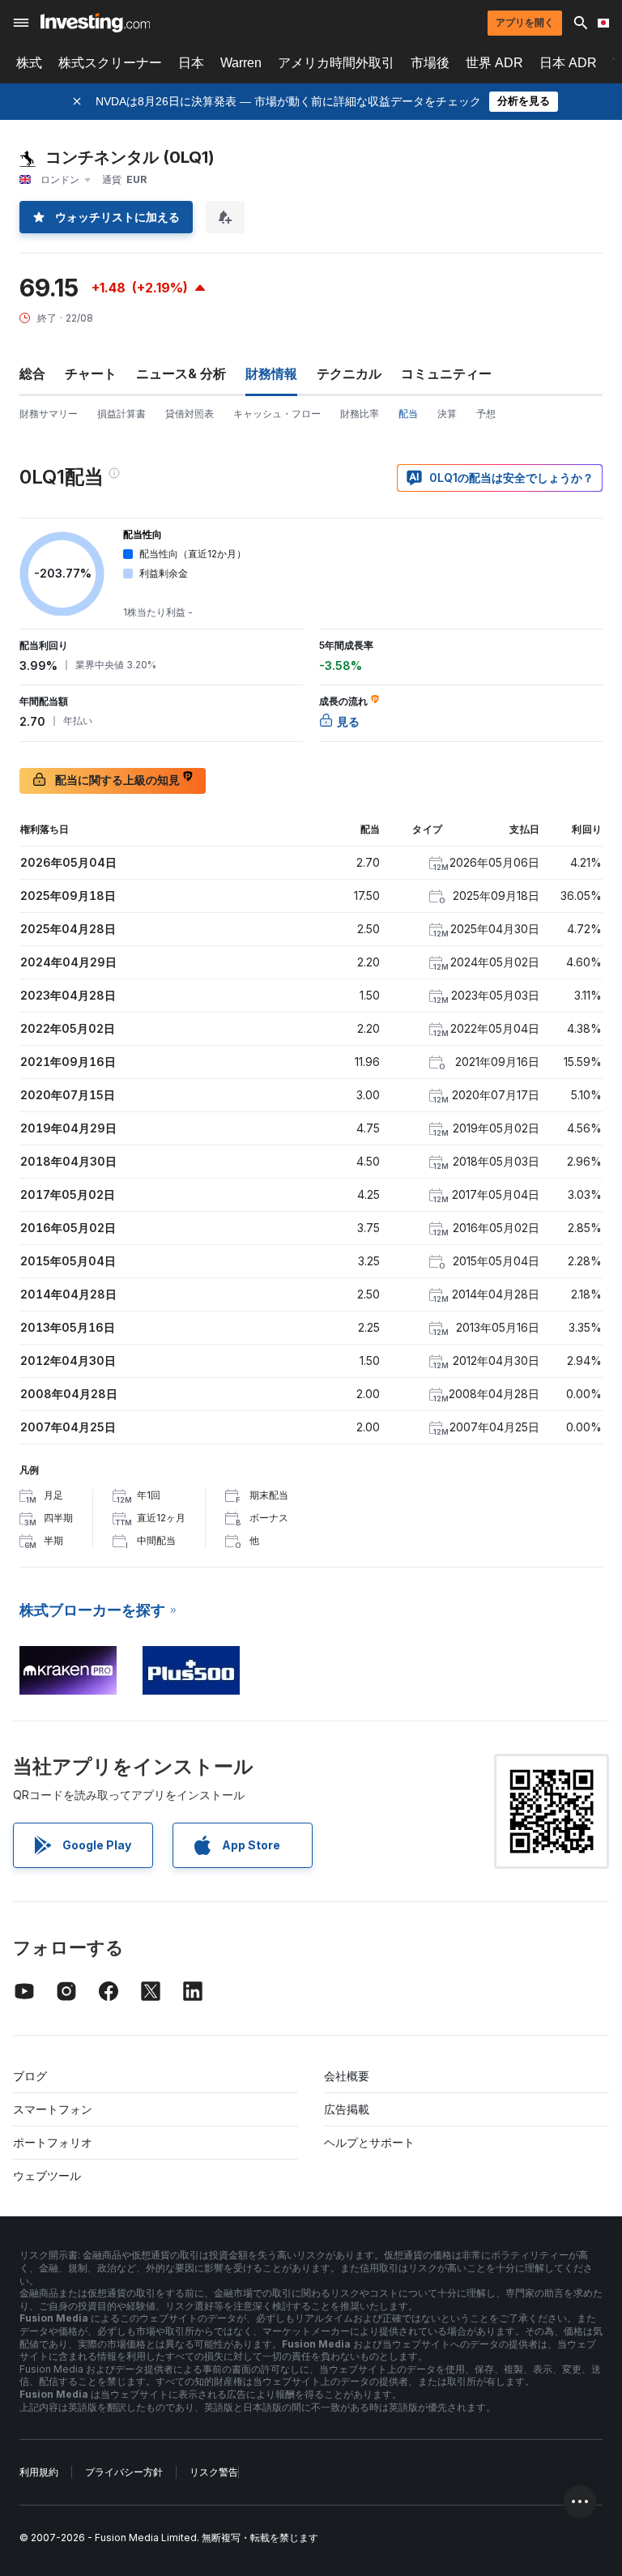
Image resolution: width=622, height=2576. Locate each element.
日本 (191, 63)
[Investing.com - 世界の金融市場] (95, 23)
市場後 (430, 63)
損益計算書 (121, 414)
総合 (32, 373)
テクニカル (349, 373)
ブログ (30, 2076)
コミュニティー (446, 373)
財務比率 (360, 414)
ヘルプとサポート (369, 2142)
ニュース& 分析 (181, 373)
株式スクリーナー (110, 63)
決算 (447, 414)
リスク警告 (214, 2472)
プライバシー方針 (124, 2472)
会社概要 (347, 2076)
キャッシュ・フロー (277, 414)
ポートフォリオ (53, 2142)
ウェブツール (47, 2175)
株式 (29, 63)
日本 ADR (568, 63)
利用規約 (39, 2472)
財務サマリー (49, 414)
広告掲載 (347, 2109)
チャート (91, 373)
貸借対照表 (190, 414)
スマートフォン (53, 2109)
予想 (486, 414)
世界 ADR (494, 63)
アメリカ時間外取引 (336, 63)
